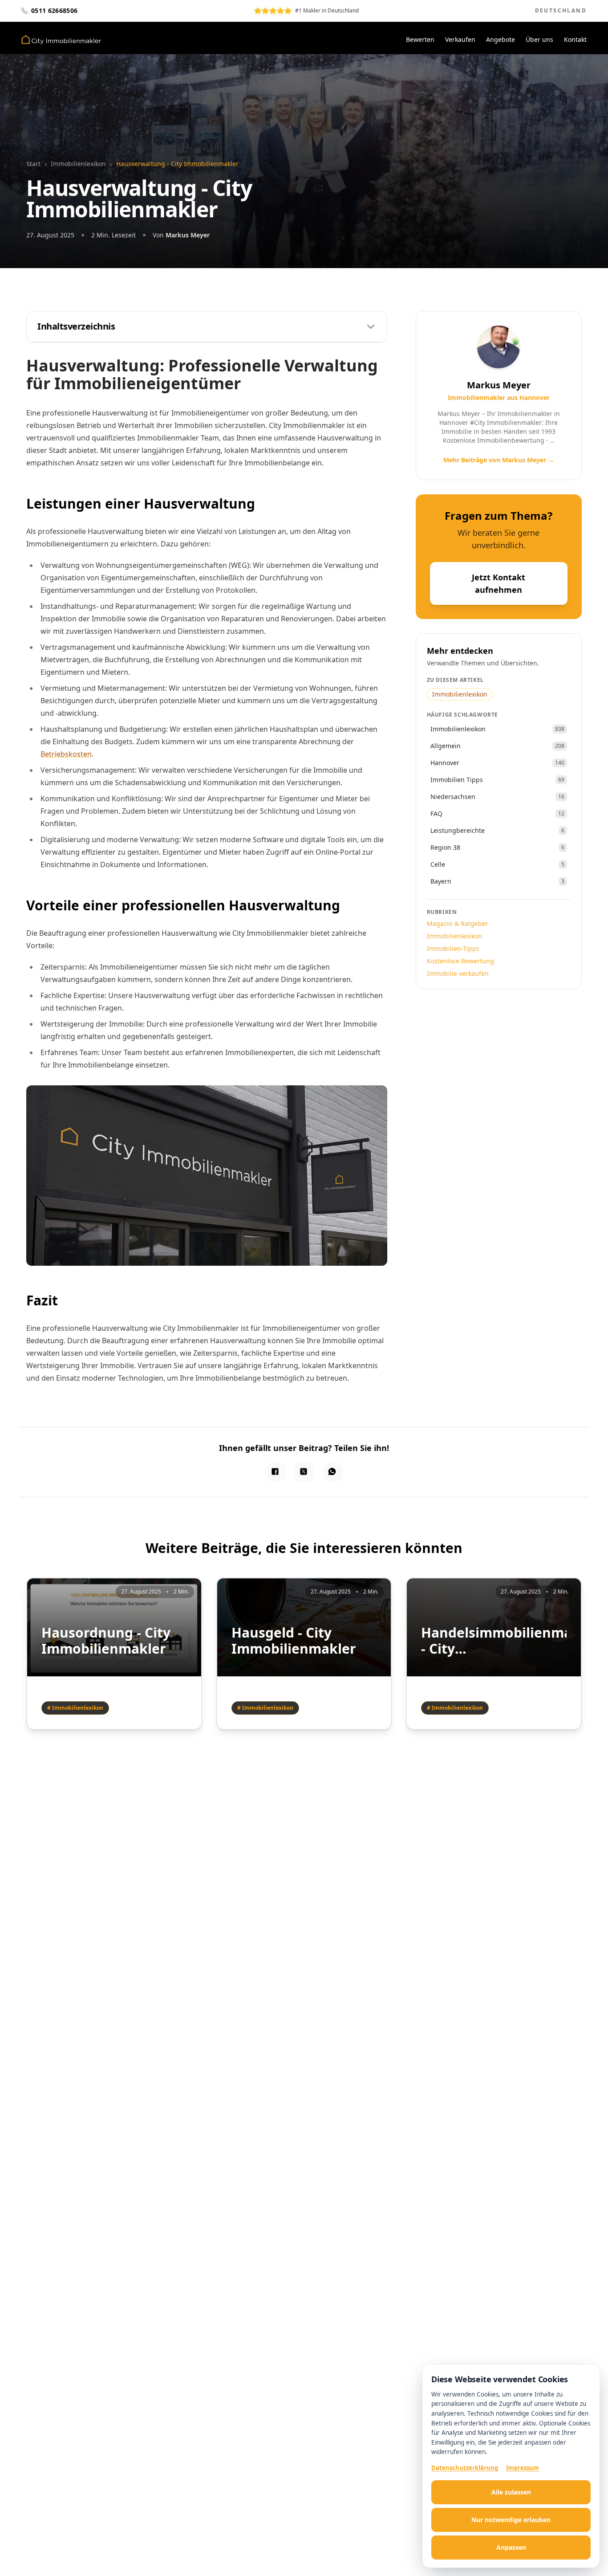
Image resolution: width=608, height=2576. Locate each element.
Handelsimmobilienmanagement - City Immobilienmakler (494, 1641)
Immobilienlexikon (78, 164)
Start (33, 164)
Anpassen (511, 2547)
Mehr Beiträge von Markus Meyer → (499, 460)
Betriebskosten (66, 754)
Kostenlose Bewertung (460, 961)
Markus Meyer (188, 235)
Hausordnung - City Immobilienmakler (106, 1641)
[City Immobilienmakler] (61, 40)
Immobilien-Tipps (453, 948)
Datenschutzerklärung (465, 2468)
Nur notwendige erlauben (511, 2520)
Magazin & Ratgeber (458, 923)
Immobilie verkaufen (458, 973)
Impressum (523, 2468)
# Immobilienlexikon (75, 1708)
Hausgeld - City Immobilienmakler (294, 1641)
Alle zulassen (511, 2492)
